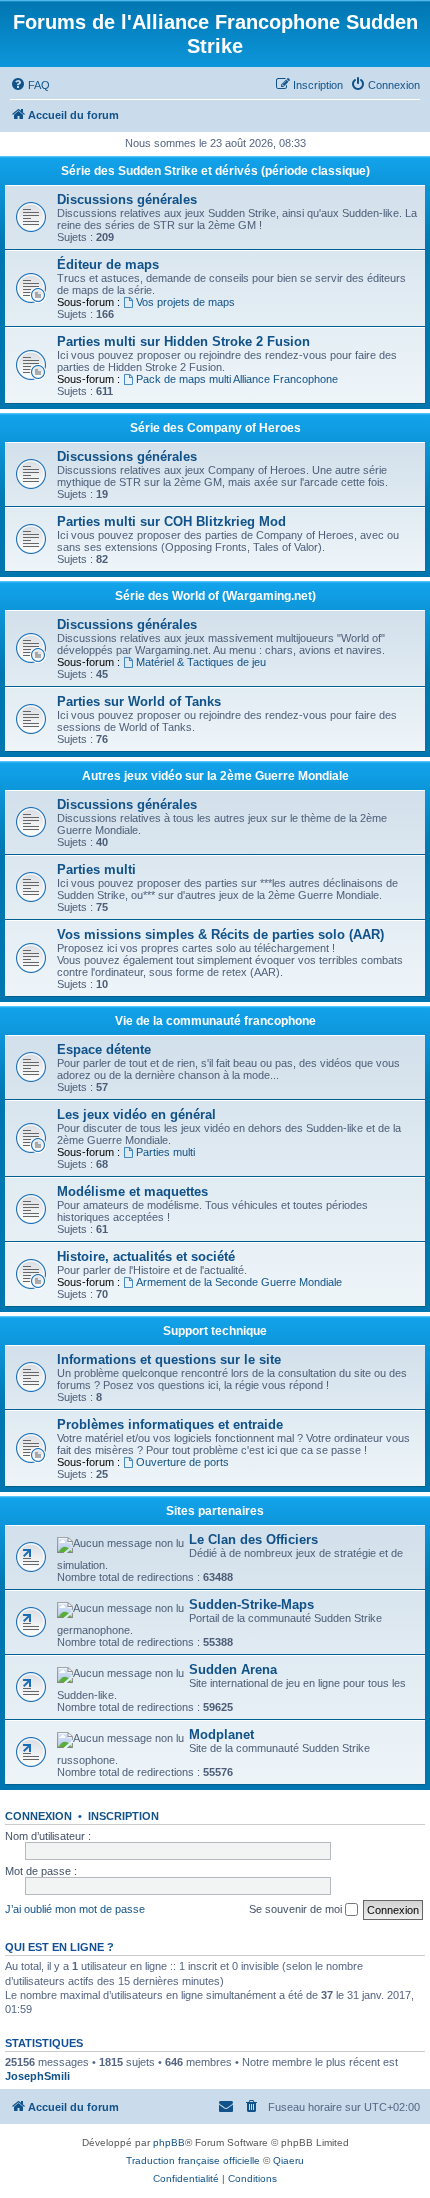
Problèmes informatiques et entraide (170, 1424)
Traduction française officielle (193, 2160)
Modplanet (221, 1734)
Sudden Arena (233, 1669)
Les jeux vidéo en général (136, 1114)
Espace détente (104, 1049)
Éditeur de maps (108, 264)
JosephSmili (37, 2076)
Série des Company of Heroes (215, 428)
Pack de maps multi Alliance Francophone (237, 379)
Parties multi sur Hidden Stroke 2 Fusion (183, 341)
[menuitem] (30, 85)
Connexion (38, 1816)
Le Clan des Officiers (253, 1539)
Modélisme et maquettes (132, 1191)
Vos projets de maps (185, 302)
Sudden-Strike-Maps (251, 1604)
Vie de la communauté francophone (215, 1021)
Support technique (215, 1331)
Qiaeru (288, 2160)
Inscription (123, 1816)
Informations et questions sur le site (169, 1359)
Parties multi (96, 869)
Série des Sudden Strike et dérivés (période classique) (215, 171)
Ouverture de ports (182, 1462)
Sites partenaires (215, 1511)
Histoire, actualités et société (146, 1256)
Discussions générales (127, 199)
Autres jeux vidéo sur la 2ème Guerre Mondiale (215, 776)
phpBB (169, 2142)
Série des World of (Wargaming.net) (215, 596)
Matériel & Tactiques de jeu (201, 662)
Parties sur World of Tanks (139, 701)
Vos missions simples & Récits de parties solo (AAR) (220, 934)
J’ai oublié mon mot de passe (75, 1909)
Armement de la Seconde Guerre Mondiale (239, 1282)
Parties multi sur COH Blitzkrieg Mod (171, 521)
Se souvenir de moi (297, 1909)
